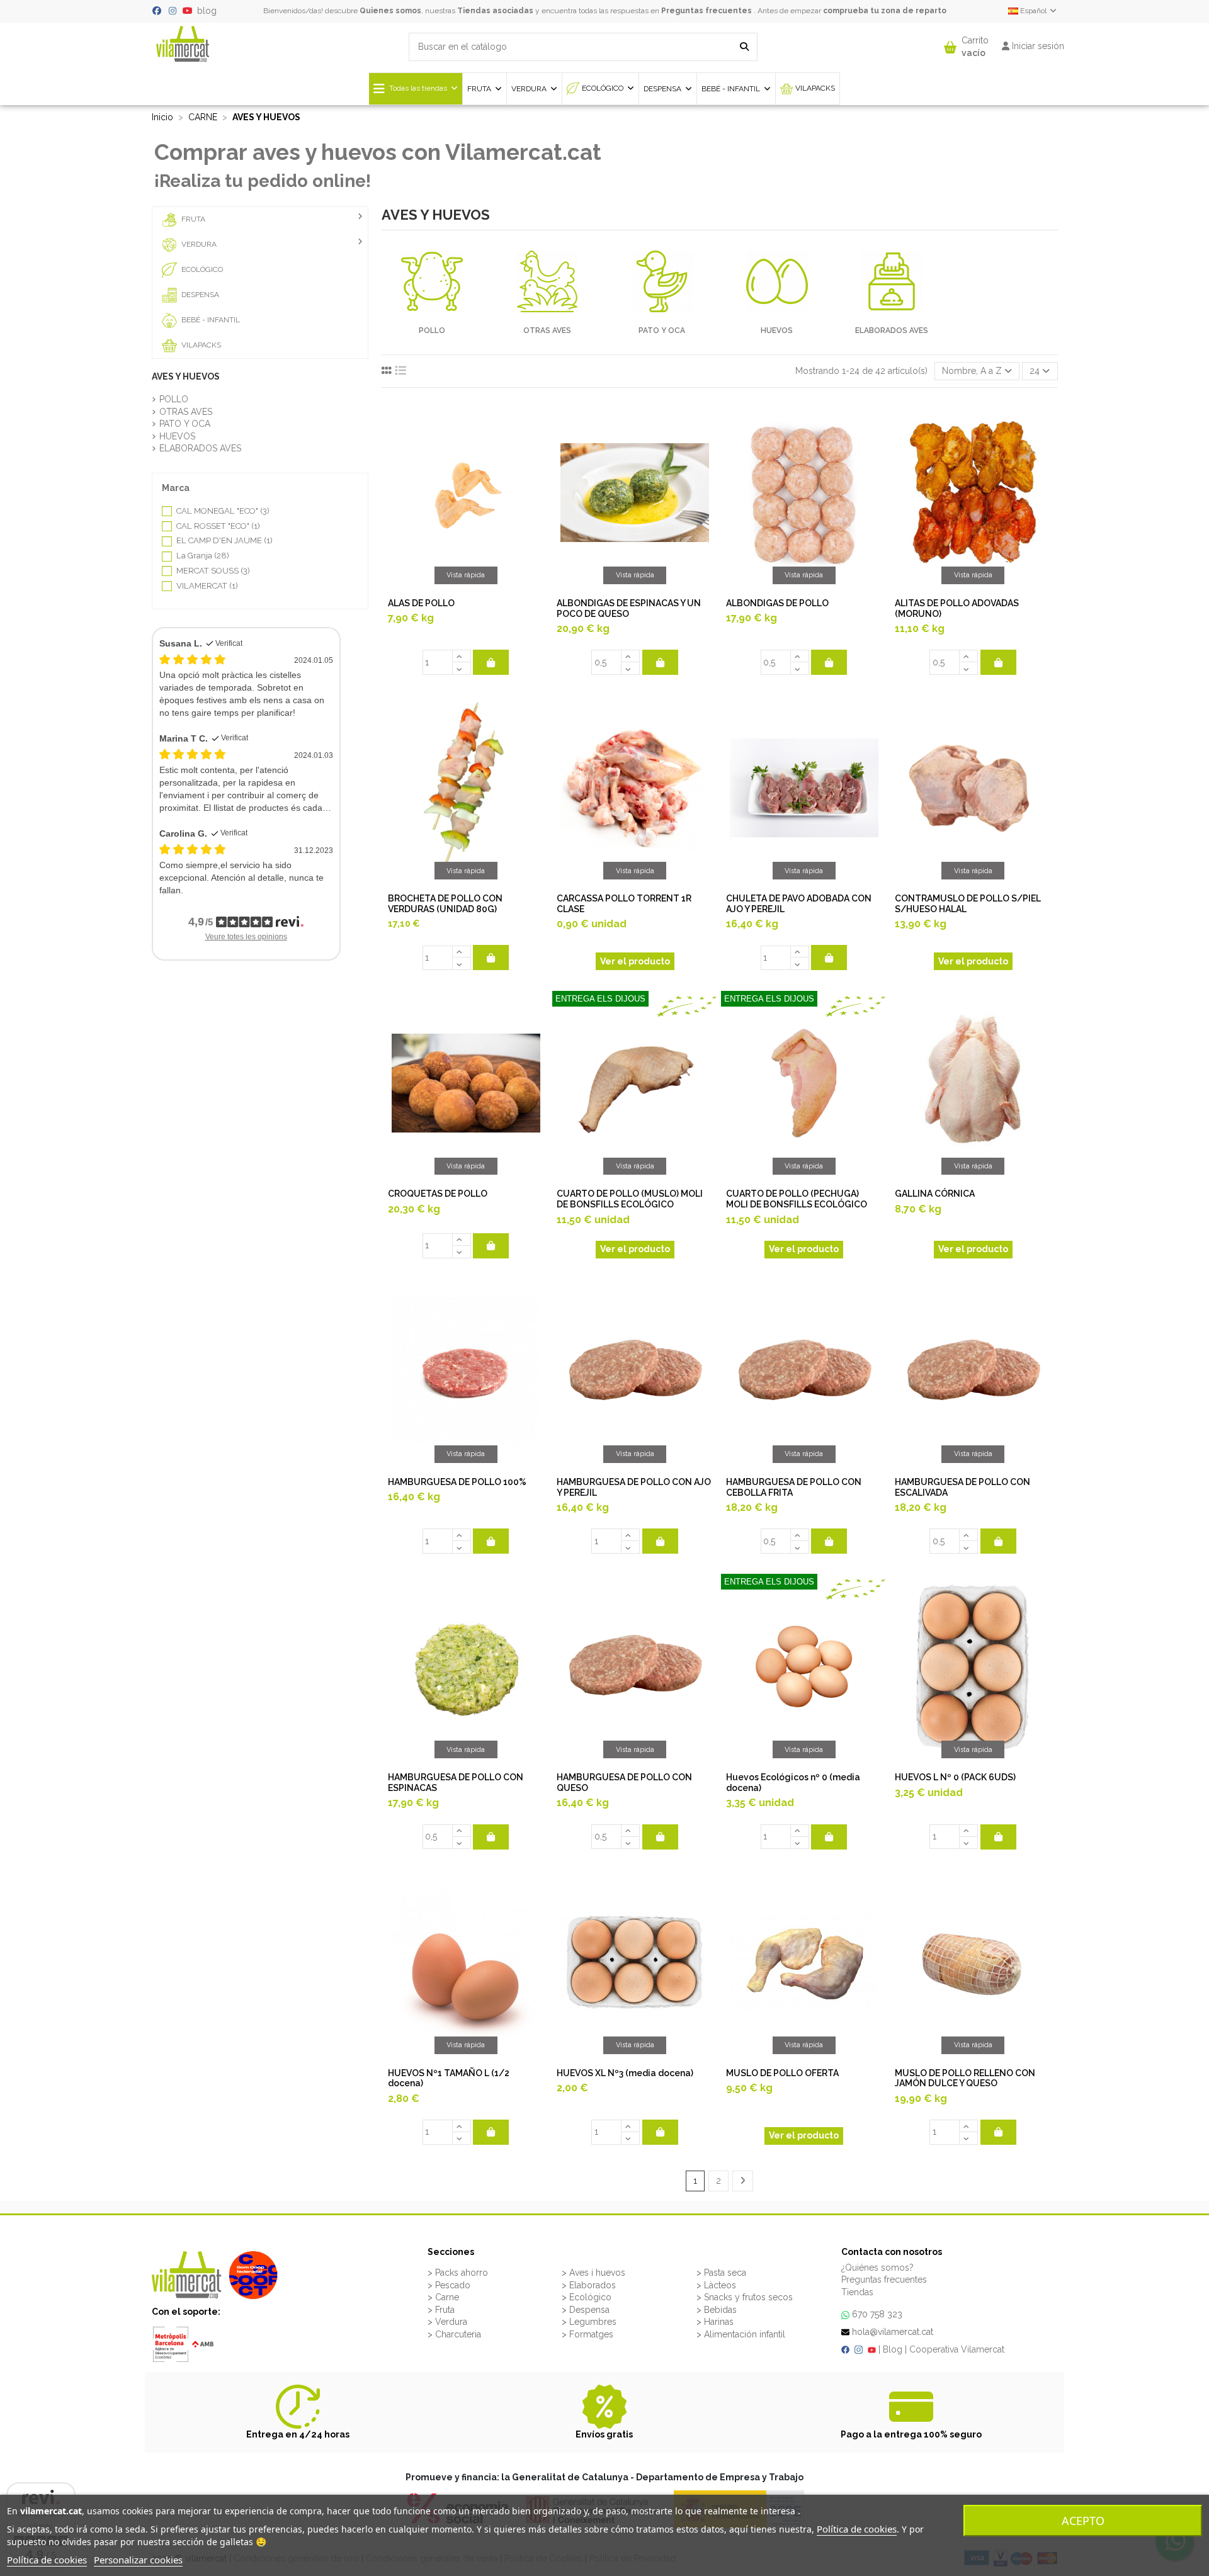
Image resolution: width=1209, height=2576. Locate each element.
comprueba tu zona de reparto (885, 11)
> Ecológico (587, 2297)
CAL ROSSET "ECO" (218, 526)
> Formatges (587, 2334)
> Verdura (447, 2322)
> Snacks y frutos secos (745, 2297)
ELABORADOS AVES (892, 330)
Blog (893, 2349)
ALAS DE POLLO (421, 603)
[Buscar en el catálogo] (744, 47)
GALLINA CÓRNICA (935, 1194)
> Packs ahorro (458, 2273)
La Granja (203, 556)
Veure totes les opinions (246, 937)
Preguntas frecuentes (707, 11)
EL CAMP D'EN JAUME (224, 540)
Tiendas (857, 2292)
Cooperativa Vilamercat (957, 2349)
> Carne (443, 2297)
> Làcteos (716, 2285)
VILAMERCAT (207, 586)
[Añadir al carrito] (491, 662)
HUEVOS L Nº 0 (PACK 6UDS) (955, 1777)
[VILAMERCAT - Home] (183, 43)
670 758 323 (877, 2314)
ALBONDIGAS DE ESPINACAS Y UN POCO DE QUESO (629, 608)
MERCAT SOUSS (213, 571)
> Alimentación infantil (741, 2334)
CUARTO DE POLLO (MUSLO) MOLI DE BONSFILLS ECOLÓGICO (630, 1199)
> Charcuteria (454, 2334)
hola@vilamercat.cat (893, 2332)
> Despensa (586, 2310)
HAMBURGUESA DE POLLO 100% (457, 1482)
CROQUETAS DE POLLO (438, 1194)
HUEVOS (777, 330)
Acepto (1083, 2521)
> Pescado (449, 2285)
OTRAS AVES (547, 330)
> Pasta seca (721, 2273)
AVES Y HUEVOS (186, 376)
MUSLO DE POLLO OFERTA (782, 2073)
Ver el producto (635, 961)
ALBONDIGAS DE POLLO (777, 603)
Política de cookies (857, 2529)
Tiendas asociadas (495, 11)
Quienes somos (390, 11)
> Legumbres (589, 2322)
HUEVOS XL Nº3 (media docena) (625, 2073)
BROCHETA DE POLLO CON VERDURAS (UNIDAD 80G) (445, 904)
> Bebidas (717, 2310)
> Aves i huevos (593, 2273)
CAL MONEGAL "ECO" (223, 511)
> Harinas (715, 2322)
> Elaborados (589, 2285)
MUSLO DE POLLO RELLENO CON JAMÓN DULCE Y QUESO (965, 2078)
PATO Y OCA (662, 330)
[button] (966, 44)
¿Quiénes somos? (877, 2268)
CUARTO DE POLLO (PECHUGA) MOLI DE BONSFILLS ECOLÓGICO (797, 1199)
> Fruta (441, 2310)
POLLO (432, 330)
